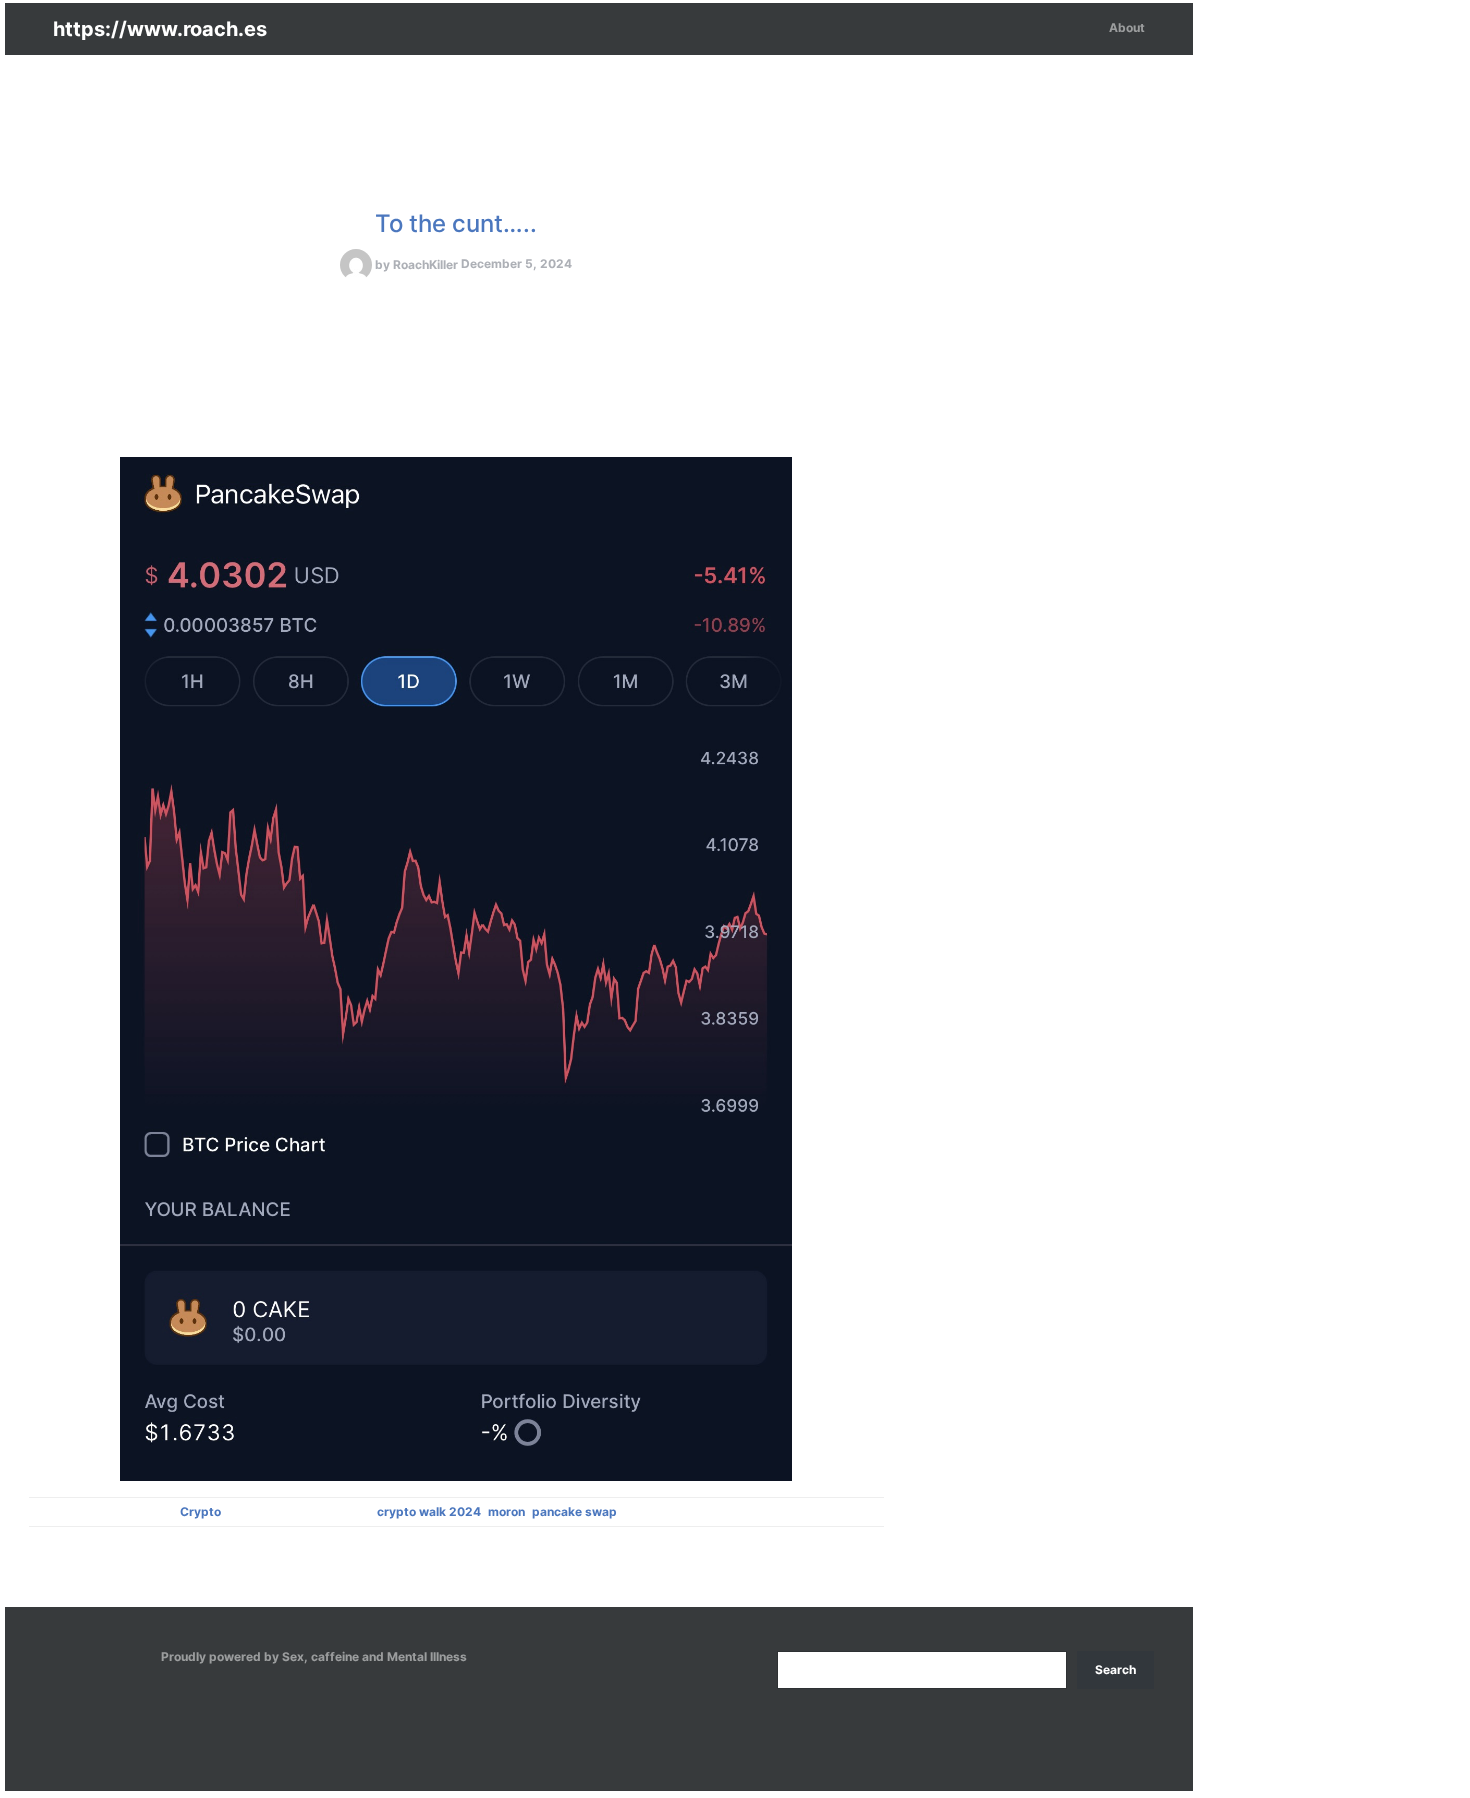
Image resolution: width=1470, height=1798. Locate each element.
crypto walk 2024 (429, 1511)
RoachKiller (425, 264)
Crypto (200, 1511)
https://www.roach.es (160, 29)
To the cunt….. (456, 223)
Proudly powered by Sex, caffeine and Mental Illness (314, 1656)
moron (506, 1511)
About (1127, 27)
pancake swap (574, 1511)
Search (1115, 1669)
